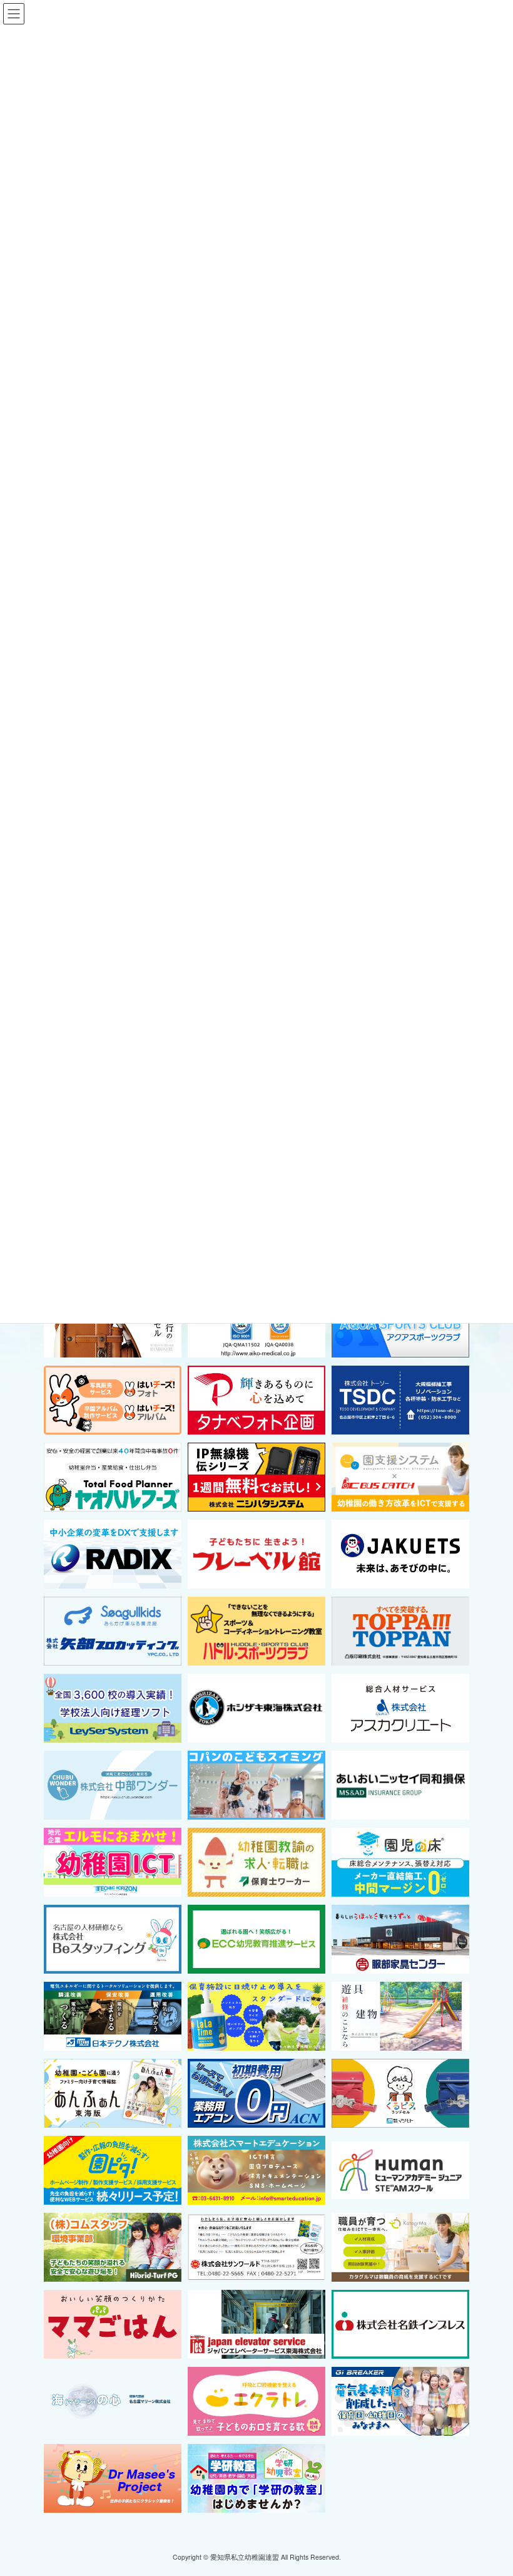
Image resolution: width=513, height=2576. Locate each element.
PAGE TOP (490, 2487)
